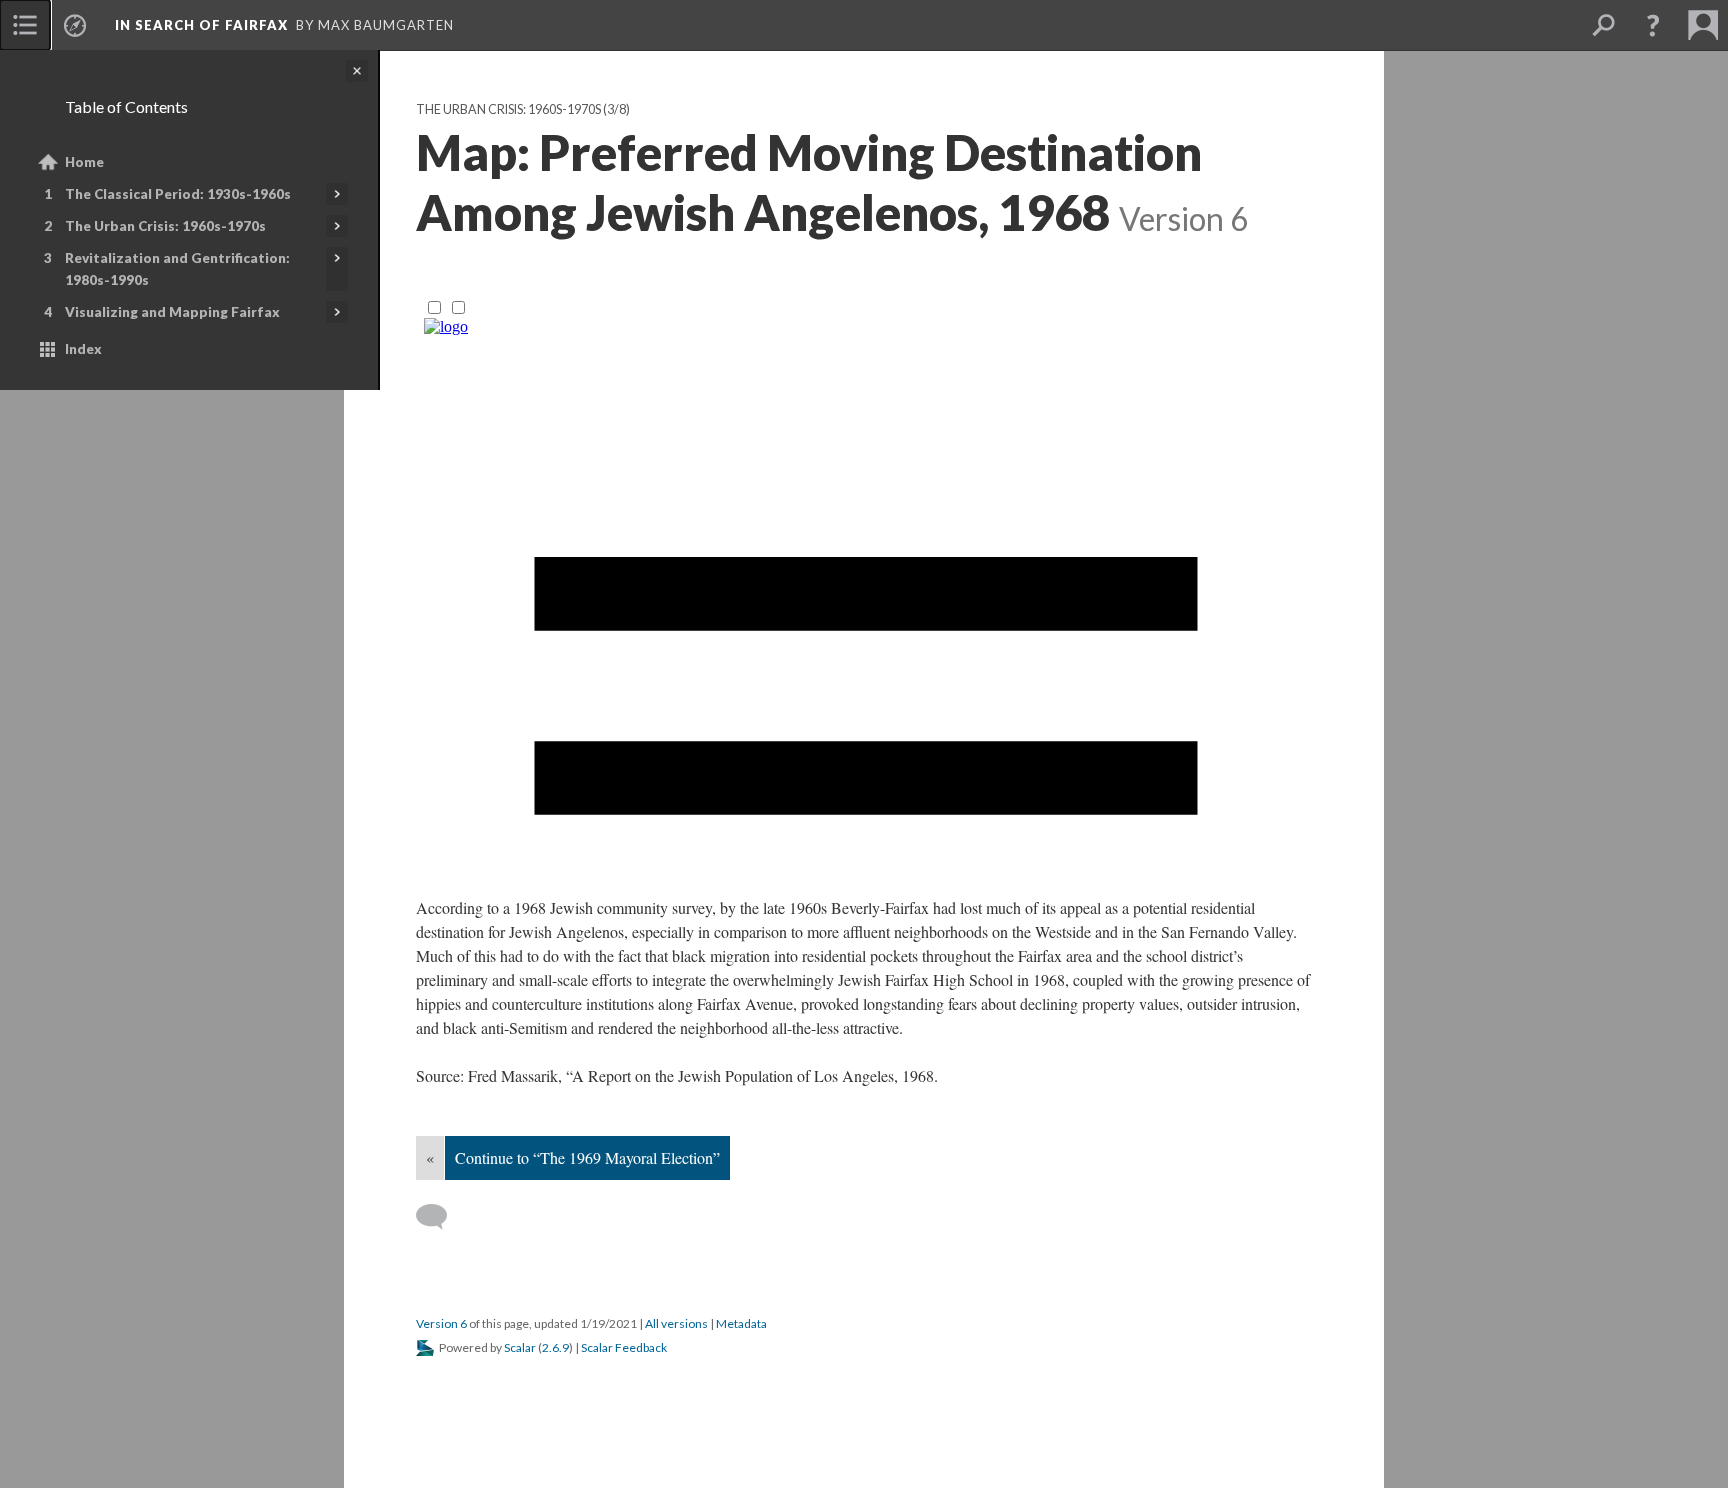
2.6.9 (555, 1347)
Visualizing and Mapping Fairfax (172, 312)
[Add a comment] (440, 1217)
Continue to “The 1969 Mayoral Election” (587, 1157)
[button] (1653, 25)
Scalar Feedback (624, 1347)
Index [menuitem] (83, 349)
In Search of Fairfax (201, 25)
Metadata (741, 1323)
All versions (676, 1323)
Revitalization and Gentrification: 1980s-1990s (177, 269)
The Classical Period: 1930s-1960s (178, 194)
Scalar (520, 1347)
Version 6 (441, 1323)
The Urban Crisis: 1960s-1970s (165, 226)
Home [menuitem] (84, 162)
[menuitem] (25, 25)
